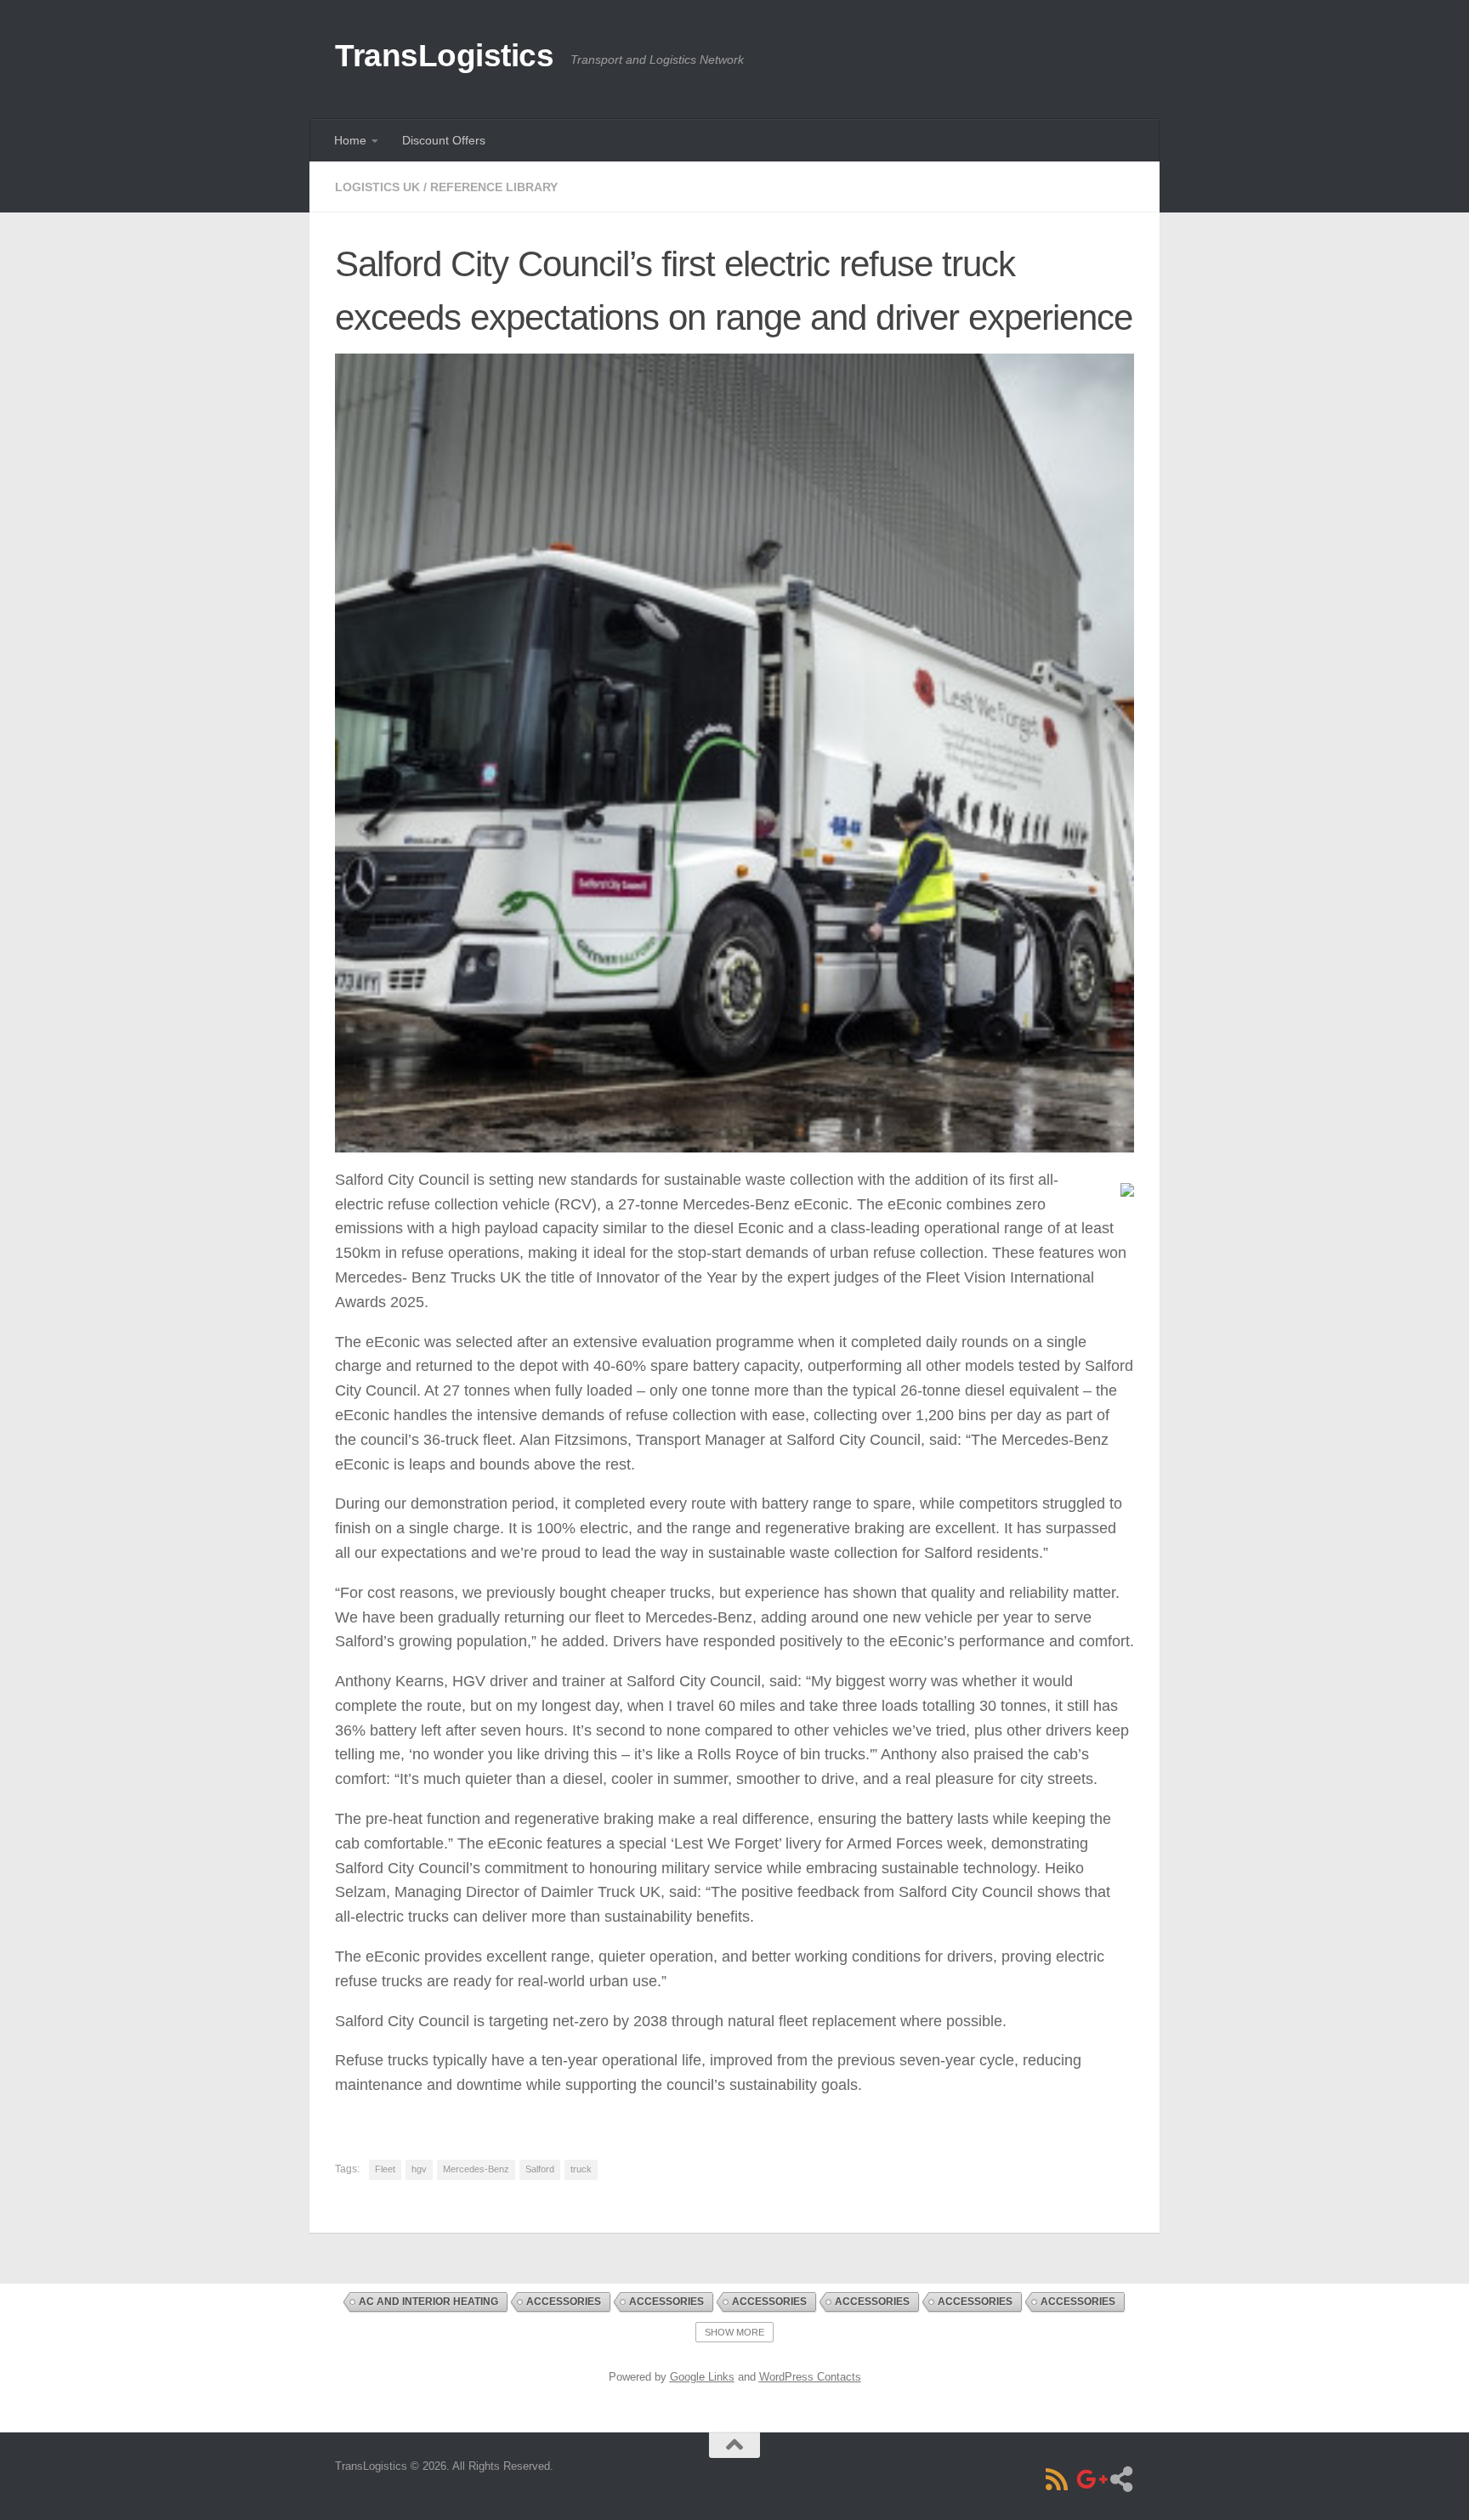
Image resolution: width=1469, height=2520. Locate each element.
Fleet (385, 2169)
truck (581, 2169)
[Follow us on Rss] (1057, 2479)
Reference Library (494, 187)
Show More (734, 2332)
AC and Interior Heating (428, 2302)
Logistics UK (377, 187)
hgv (419, 2169)
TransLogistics (444, 56)
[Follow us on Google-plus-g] (1089, 2479)
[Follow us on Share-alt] (1121, 2479)
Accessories (564, 2302)
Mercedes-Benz (476, 2169)
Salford (540, 2169)
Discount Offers (444, 140)
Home (350, 140)
